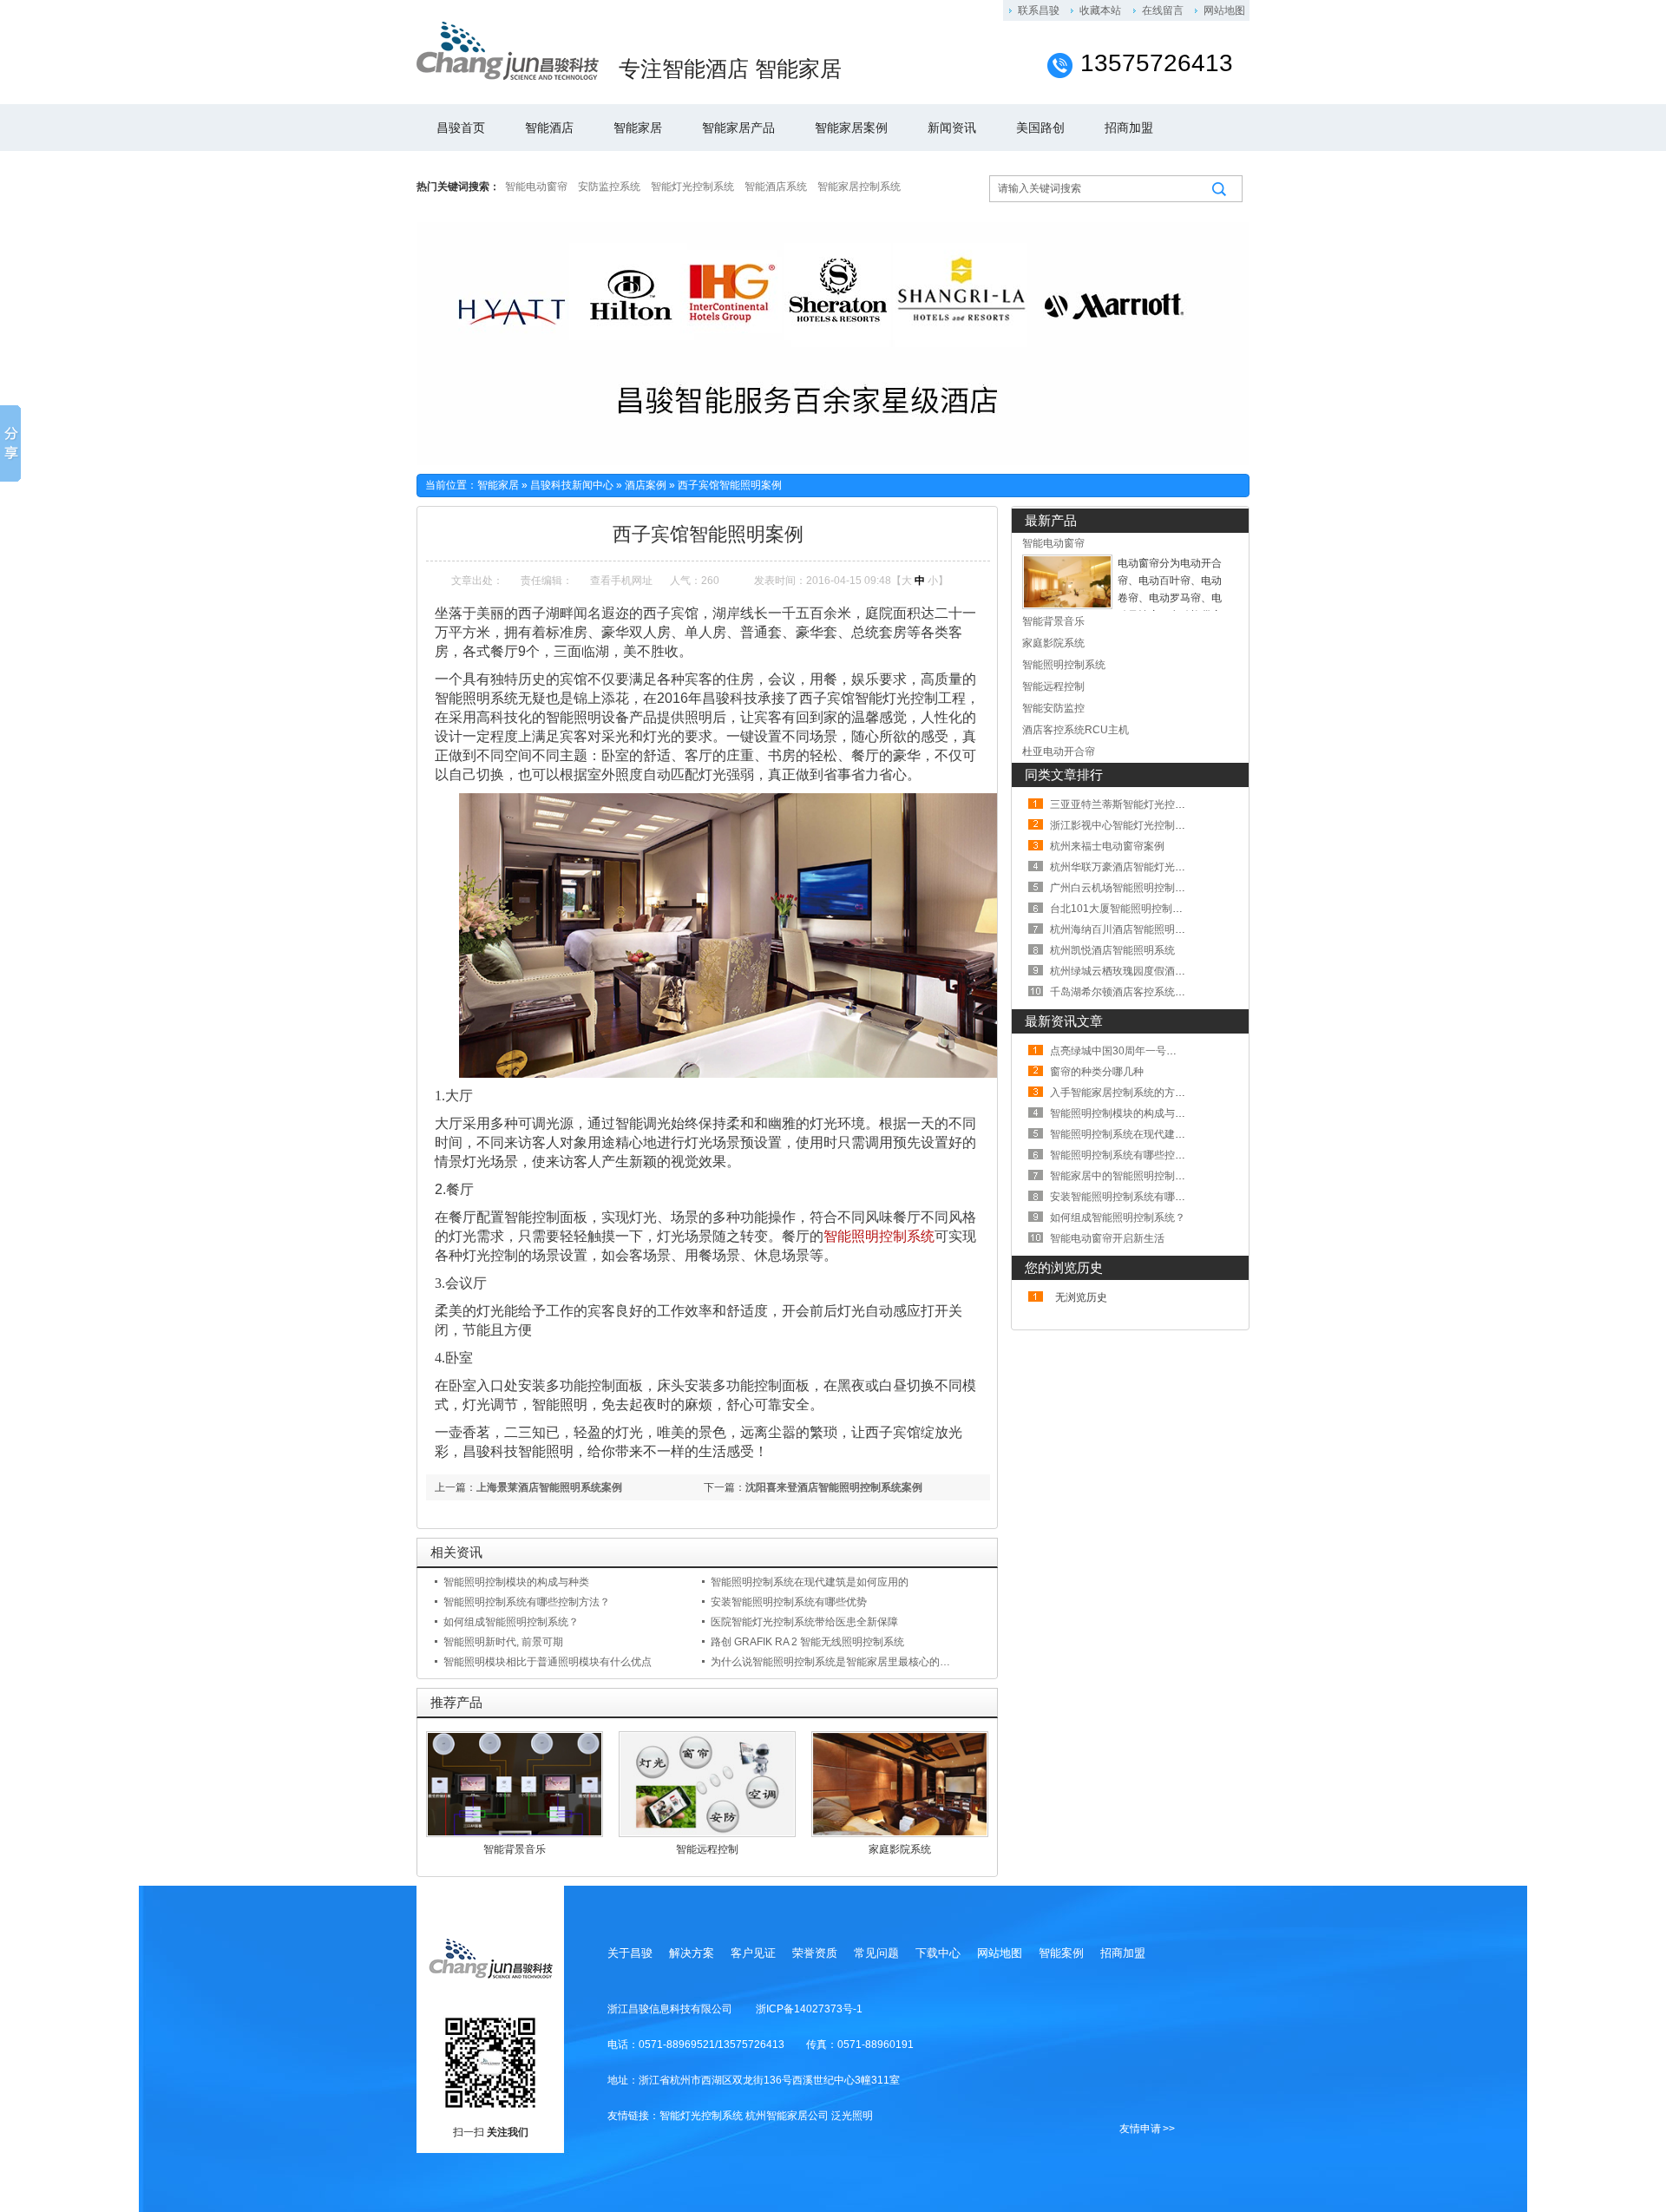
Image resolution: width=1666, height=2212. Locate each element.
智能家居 (638, 128)
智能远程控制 (707, 1849)
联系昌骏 (1039, 10)
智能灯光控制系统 (692, 187)
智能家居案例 (851, 128)
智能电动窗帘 (536, 187)
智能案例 (1061, 1953)
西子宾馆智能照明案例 (730, 485)
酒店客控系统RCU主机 (1076, 730)
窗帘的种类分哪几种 (1097, 1072)
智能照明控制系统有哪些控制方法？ (527, 1602)
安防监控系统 (609, 187)
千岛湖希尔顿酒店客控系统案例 (1123, 992)
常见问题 (876, 1953)
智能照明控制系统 (879, 1236)
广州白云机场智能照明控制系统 (1123, 888)
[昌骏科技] (490, 1957)
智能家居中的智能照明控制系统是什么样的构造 (1159, 1176)
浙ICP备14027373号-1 (809, 2009)
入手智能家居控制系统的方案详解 (1128, 1093)
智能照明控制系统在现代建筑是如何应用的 (810, 1582)
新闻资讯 (952, 128)
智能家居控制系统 (859, 187)
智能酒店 (549, 128)
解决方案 (692, 1953)
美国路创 (1040, 128)
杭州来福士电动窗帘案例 (1107, 846)
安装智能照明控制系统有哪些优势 (789, 1602)
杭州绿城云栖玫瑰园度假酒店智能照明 (1138, 971)
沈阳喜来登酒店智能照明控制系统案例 (834, 1487)
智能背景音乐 (515, 1849)
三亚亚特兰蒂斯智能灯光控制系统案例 (1138, 804)
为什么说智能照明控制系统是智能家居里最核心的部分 (836, 1662)
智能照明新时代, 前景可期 (503, 1642)
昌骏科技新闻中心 (572, 485)
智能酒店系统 (776, 187)
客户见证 (753, 1953)
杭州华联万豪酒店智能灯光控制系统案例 (1144, 867)
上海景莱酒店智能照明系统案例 (549, 1487)
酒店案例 (646, 485)
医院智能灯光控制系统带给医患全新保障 (804, 1622)
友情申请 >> (1147, 2129)
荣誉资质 (815, 1953)
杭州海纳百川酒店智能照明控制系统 (1133, 929)
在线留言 (1163, 10)
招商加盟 (1129, 128)
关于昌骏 (630, 1953)
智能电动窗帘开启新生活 (1107, 1238)
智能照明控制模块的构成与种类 (516, 1582)
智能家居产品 (738, 128)
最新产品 (1051, 520)
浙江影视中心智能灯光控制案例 (1123, 825)
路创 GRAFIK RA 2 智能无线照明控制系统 (807, 1642)
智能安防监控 (1053, 708)
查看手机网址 (621, 581)
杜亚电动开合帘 (1059, 752)
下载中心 (938, 1953)
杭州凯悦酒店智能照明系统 (1112, 950)
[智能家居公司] (508, 51)
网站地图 (1224, 10)
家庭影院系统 (900, 1849)
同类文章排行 (1064, 775)
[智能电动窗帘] (1067, 606)
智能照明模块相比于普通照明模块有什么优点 (548, 1662)
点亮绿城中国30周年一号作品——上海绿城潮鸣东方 (1171, 1051)
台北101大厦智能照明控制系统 (1122, 909)
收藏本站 (1100, 10)
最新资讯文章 (1064, 1021)
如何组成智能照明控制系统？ (511, 1622)
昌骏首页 (461, 128)
